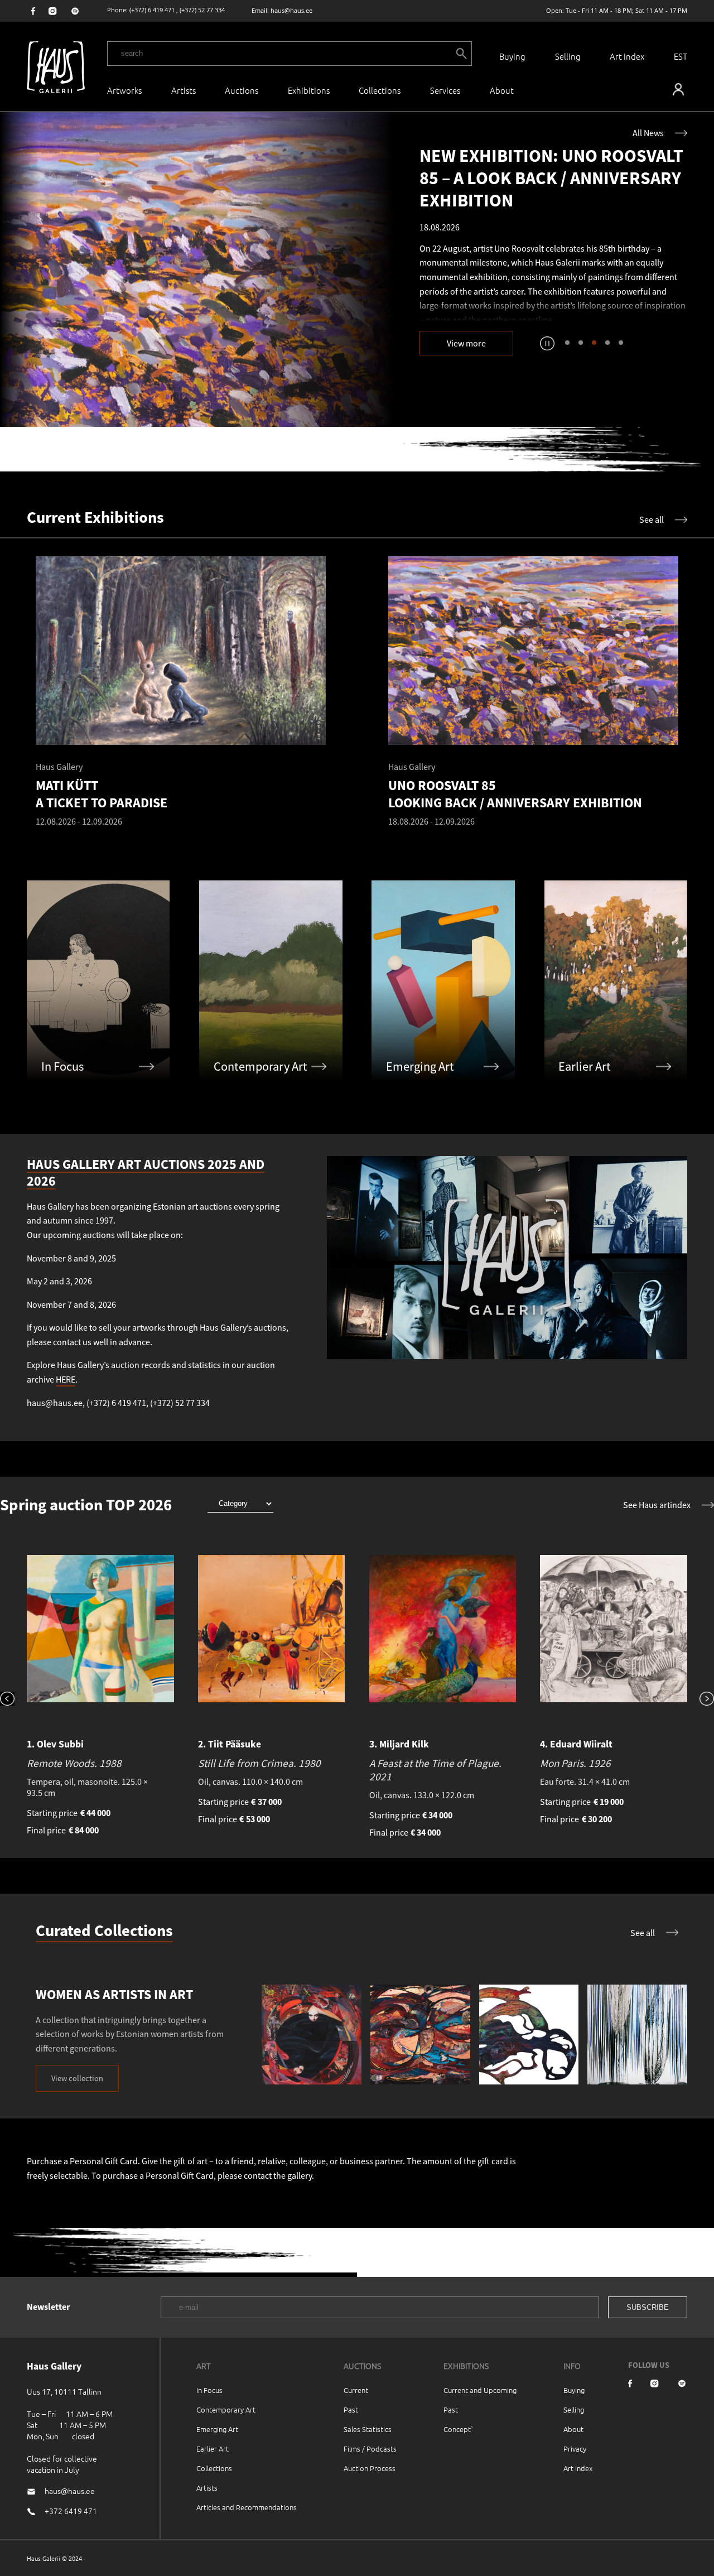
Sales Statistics (368, 2429)
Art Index (627, 56)
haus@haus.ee (291, 10)
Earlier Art (213, 2449)
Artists (184, 90)
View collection (77, 2078)
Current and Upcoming (480, 2390)
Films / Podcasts (370, 2449)
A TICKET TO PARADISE (609, 295)
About (573, 2429)
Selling (568, 56)
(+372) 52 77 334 (202, 10)
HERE (66, 1379)
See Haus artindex (657, 1505)
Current (356, 2390)
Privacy (575, 2449)
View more (466, 343)
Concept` (459, 2429)
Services (445, 90)
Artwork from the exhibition (487, 295)
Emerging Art (217, 2429)
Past (351, 2409)
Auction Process (370, 2468)
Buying (512, 56)
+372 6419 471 (71, 2511)
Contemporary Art (226, 2409)
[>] (701, 1700)
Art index (578, 2468)
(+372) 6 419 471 (152, 10)
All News (648, 133)
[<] (13, 1700)
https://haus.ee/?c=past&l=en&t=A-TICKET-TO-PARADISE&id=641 (196, 269)
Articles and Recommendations (247, 2507)
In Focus (209, 2390)
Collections (380, 90)
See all (652, 519)
